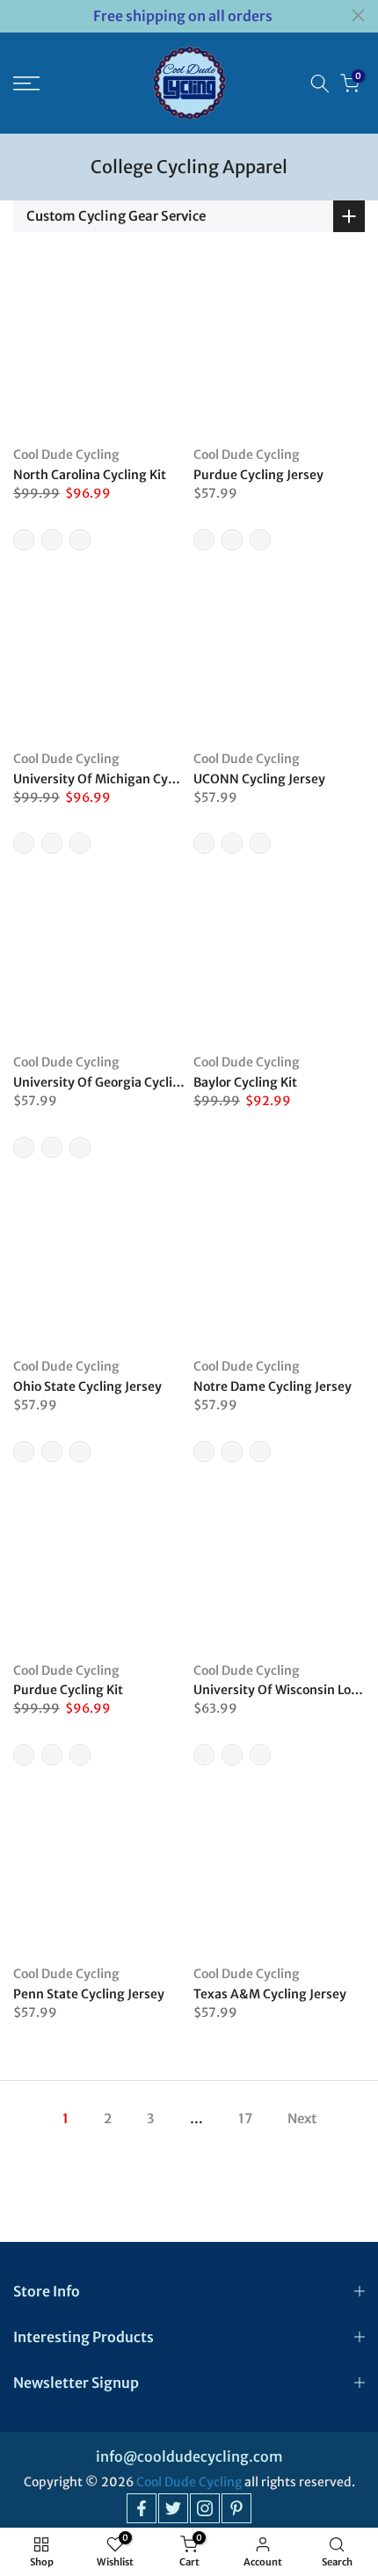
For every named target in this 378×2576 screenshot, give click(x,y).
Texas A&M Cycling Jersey (270, 1994)
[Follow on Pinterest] (236, 2508)
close (358, 15)
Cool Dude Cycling (66, 455)
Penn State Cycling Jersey (89, 1994)
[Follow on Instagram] (205, 2508)
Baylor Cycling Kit (245, 1082)
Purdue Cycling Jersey (258, 475)
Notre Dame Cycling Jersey (273, 1386)
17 (245, 2118)
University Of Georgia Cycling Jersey (120, 1082)
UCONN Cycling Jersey (259, 779)
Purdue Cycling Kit (68, 1690)
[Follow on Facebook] (142, 2508)
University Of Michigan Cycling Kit (115, 779)
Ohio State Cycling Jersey (87, 1386)
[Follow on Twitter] (173, 2508)
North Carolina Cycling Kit (90, 475)
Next (302, 2118)
